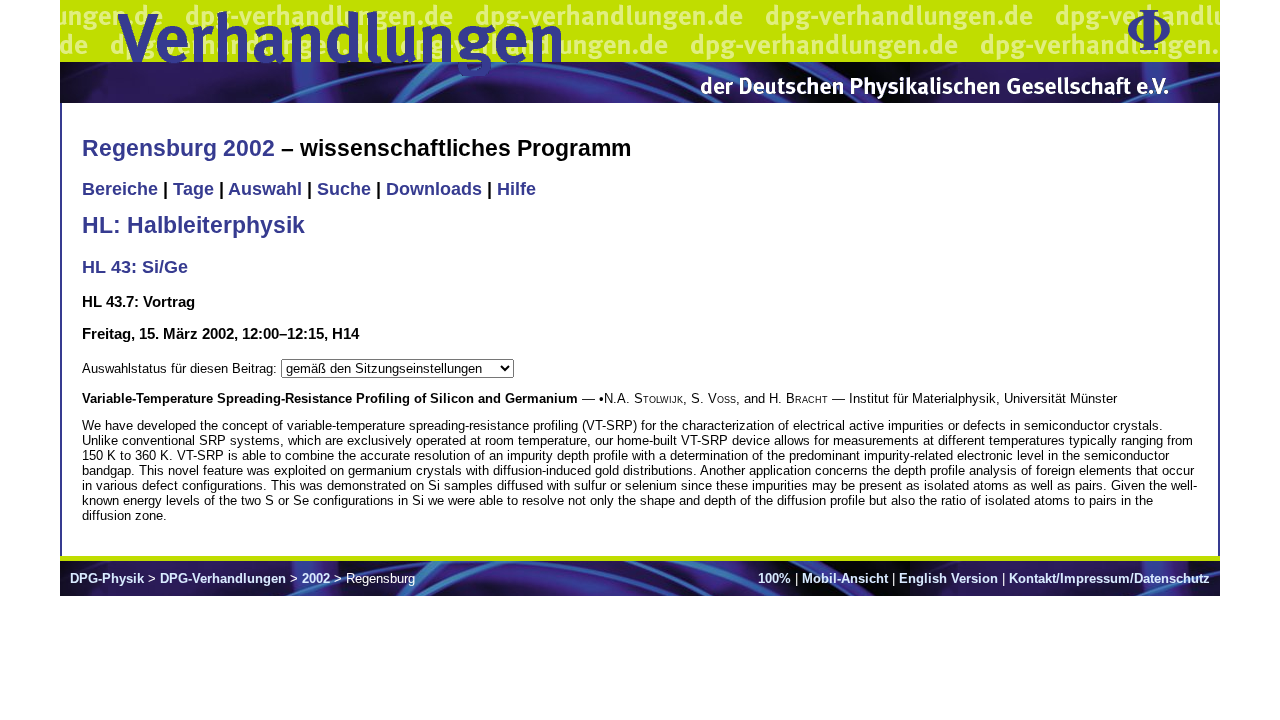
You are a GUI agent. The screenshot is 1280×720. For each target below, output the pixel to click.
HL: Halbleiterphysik (193, 225)
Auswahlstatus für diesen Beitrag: (181, 368)
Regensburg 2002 (178, 148)
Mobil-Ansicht (845, 578)
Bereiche (120, 189)
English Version (948, 578)
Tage (193, 189)
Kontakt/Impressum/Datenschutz (1109, 578)
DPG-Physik (107, 578)
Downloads (434, 189)
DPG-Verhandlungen (223, 578)
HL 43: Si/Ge (135, 267)
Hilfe (516, 189)
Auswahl (265, 189)
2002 (316, 578)
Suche (344, 189)
